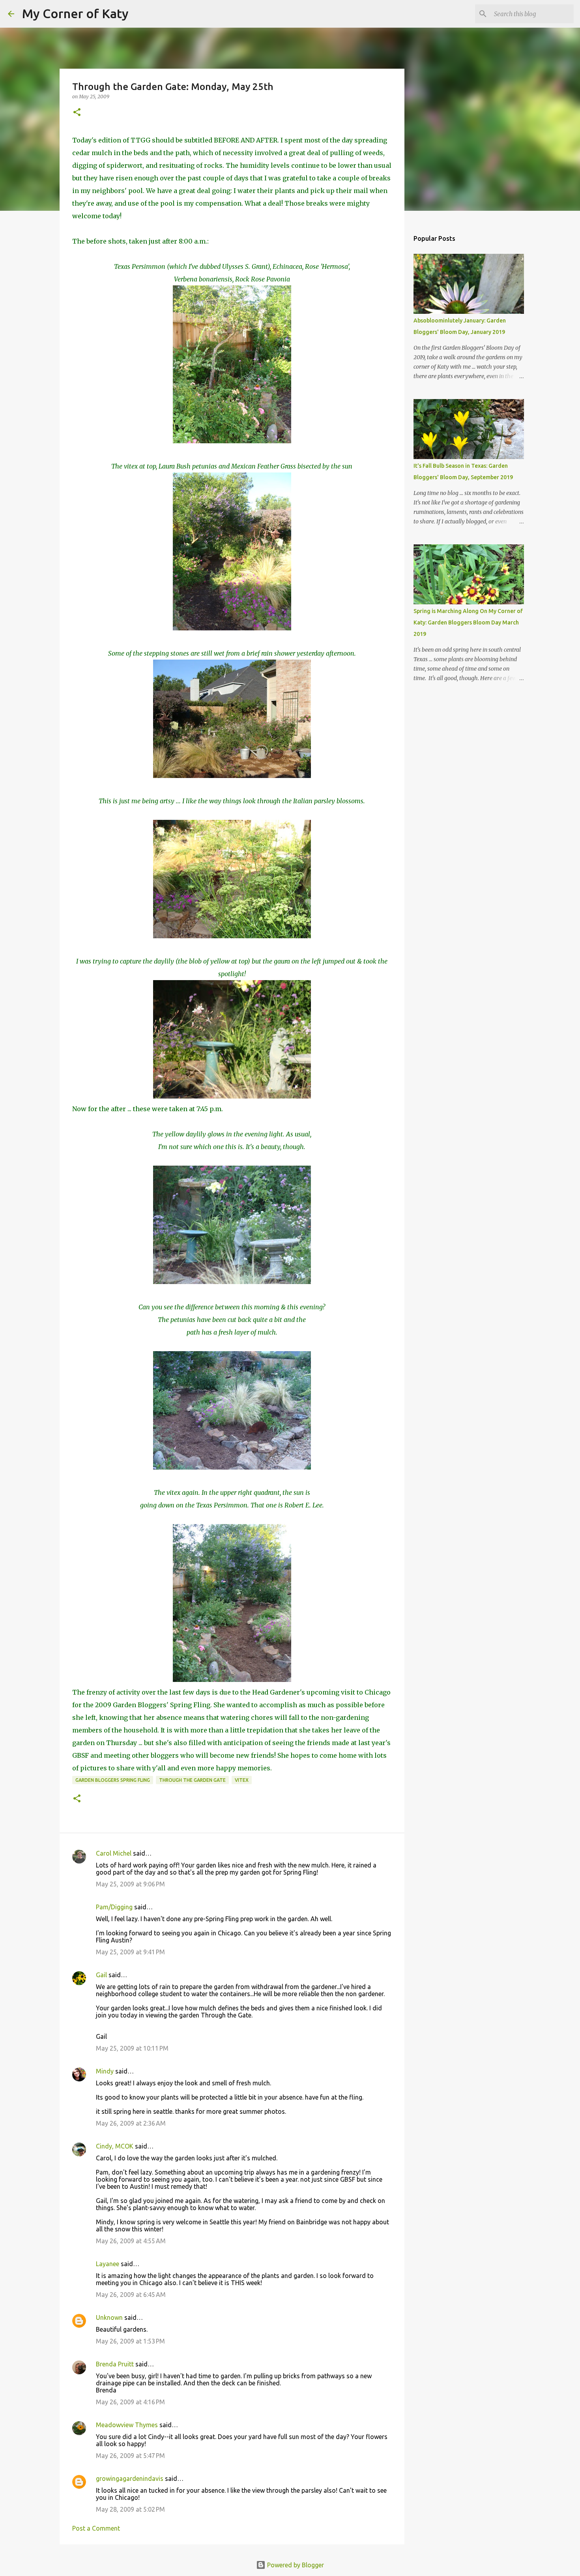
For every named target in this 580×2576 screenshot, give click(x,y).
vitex (242, 1780)
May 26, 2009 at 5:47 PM (130, 2456)
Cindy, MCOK (115, 2146)
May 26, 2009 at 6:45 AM (131, 2295)
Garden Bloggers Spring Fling (113, 1780)
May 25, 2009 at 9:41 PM (130, 1952)
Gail (101, 1975)
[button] (77, 113)
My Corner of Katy (75, 13)
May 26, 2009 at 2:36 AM (131, 2123)
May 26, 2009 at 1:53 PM (130, 2341)
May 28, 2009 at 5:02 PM (130, 2509)
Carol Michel (114, 1853)
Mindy (105, 2071)
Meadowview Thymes (127, 2425)
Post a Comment (96, 2528)
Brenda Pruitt (115, 2364)
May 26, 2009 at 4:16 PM (130, 2402)
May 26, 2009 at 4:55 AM (131, 2241)
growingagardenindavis (130, 2479)
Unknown (109, 2317)
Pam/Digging (114, 1907)
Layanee (108, 2264)
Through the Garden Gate (192, 1780)
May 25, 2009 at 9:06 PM (130, 1884)
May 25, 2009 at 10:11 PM (132, 2048)
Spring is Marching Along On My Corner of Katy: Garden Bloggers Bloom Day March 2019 (468, 622)
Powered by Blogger (295, 2565)
